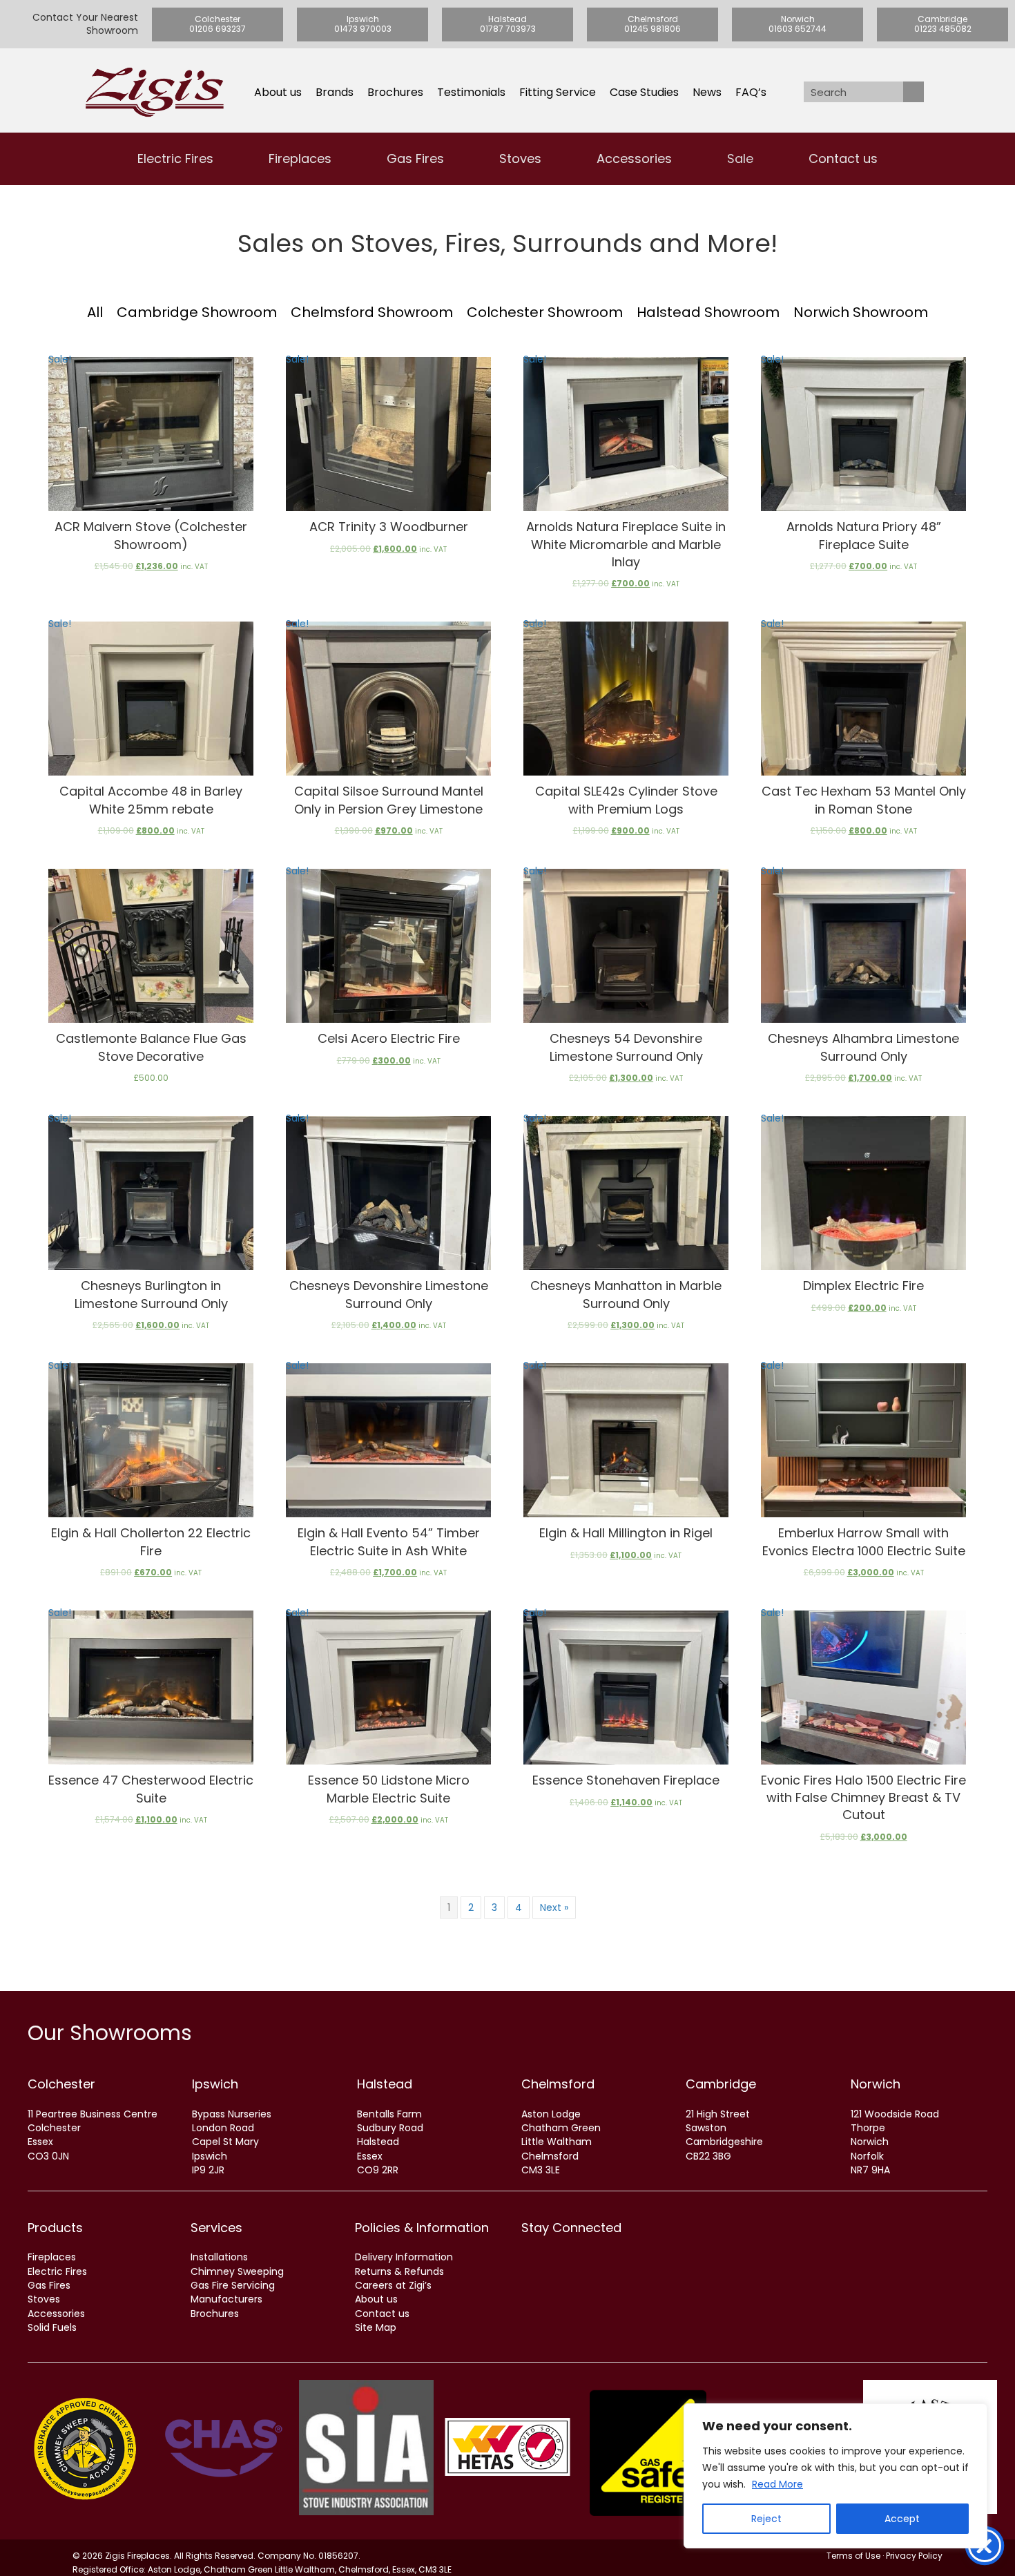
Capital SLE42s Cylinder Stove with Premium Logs (626, 800)
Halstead (385, 2084)
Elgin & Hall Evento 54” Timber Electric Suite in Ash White (389, 1541)
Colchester (61, 2084)
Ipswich (215, 2084)
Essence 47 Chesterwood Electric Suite (151, 1789)
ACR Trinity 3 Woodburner (389, 527)
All (95, 312)
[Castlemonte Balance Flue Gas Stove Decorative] (151, 946)
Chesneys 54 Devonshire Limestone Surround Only (626, 1047)
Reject (766, 2519)
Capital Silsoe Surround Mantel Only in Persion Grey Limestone (389, 800)
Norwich (876, 2084)
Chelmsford (558, 2084)
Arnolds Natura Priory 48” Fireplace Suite (864, 535)
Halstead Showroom (708, 312)
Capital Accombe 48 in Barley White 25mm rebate (151, 800)
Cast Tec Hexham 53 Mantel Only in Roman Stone (864, 800)
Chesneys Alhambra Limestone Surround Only (863, 1047)
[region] (835, 2476)
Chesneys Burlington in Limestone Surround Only (151, 1294)
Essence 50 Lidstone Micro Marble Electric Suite (389, 1789)
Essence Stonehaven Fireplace (626, 1780)
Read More (777, 2484)
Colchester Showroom (545, 312)
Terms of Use (853, 2556)
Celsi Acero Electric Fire (389, 1038)
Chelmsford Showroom (372, 312)
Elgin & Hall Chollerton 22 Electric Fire (151, 1541)
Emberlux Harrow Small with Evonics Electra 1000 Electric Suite (864, 1541)
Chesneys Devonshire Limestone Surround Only (389, 1294)
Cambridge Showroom (197, 312)
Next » (554, 1907)
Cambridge (721, 2084)
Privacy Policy (914, 2556)
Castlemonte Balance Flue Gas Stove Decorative (151, 1047)
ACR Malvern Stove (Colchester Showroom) (151, 535)
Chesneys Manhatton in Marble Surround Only (626, 1294)
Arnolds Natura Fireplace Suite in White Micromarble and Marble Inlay (626, 544)
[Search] (913, 92)
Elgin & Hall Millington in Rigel (626, 1533)
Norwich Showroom (861, 312)
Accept (902, 2519)
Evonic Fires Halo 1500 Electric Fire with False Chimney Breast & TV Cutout (863, 1797)
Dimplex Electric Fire (863, 1286)
